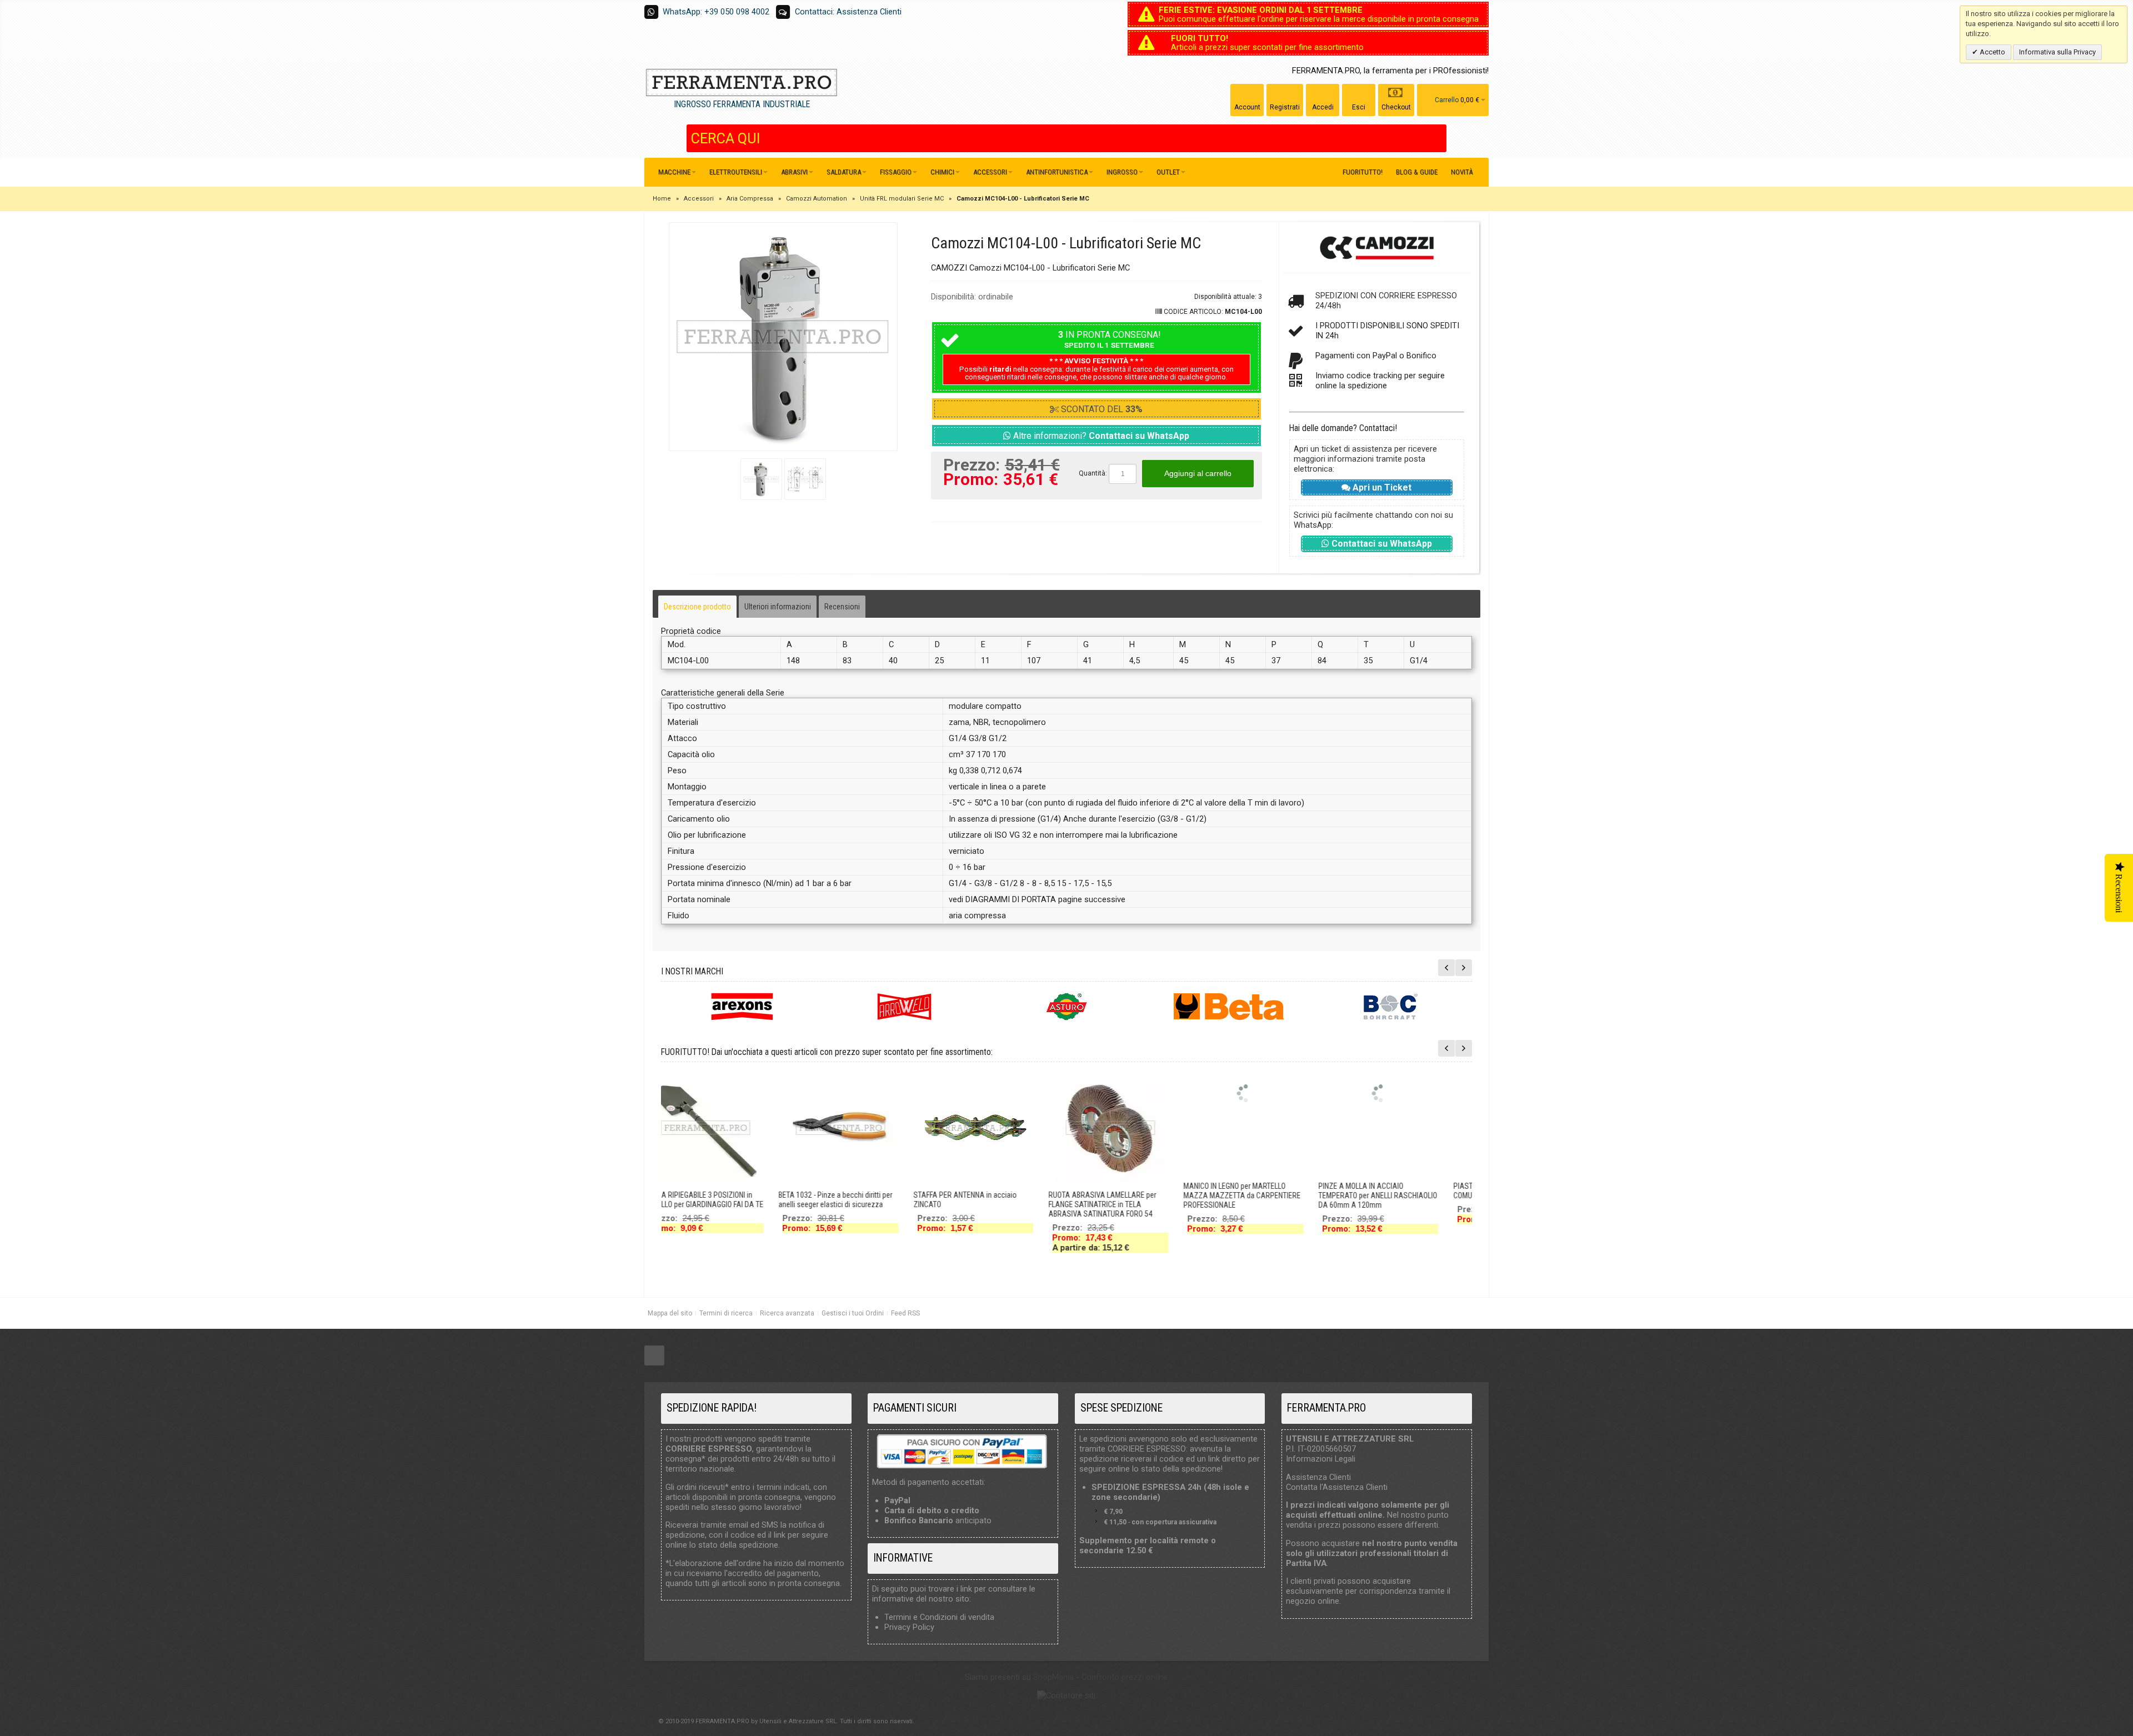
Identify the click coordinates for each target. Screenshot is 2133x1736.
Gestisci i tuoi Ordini (853, 1313)
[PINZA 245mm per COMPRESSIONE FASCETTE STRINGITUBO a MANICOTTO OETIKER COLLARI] (689, 1128)
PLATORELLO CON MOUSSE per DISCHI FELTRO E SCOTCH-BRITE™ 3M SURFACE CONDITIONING (824, 1204)
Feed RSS (905, 1313)
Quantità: (1093, 473)
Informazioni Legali (1321, 1459)
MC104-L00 (1243, 312)
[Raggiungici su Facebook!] (654, 1356)
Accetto (1992, 52)
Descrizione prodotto (697, 607)
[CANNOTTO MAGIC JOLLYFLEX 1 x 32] (1094, 1093)
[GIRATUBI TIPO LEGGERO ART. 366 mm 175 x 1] (1229, 1093)
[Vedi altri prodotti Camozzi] (1377, 248)
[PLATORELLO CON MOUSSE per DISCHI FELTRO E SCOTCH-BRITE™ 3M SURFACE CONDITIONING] (824, 1128)
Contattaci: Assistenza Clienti (848, 12)
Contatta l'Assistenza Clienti (1337, 1487)
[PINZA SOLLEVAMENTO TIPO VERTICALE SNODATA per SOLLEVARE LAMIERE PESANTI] (1364, 1128)
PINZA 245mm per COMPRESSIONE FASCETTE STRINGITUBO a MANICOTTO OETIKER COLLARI (688, 1204)
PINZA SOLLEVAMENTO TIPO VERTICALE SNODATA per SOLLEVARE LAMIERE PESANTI (1361, 1204)
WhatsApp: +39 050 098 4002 (716, 12)
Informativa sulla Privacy (2057, 52)
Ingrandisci (783, 337)
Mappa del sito (670, 1313)
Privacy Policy (909, 1627)
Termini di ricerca (726, 1313)
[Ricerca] (1438, 138)
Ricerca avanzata (787, 1313)
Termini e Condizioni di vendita (939, 1617)
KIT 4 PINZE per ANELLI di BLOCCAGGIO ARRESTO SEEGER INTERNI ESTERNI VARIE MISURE (958, 1204)
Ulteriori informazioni (778, 607)
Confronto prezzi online (1125, 1677)
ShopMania (1053, 1677)
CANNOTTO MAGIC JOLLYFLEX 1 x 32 (1089, 1186)
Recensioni (842, 607)
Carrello (1447, 100)
